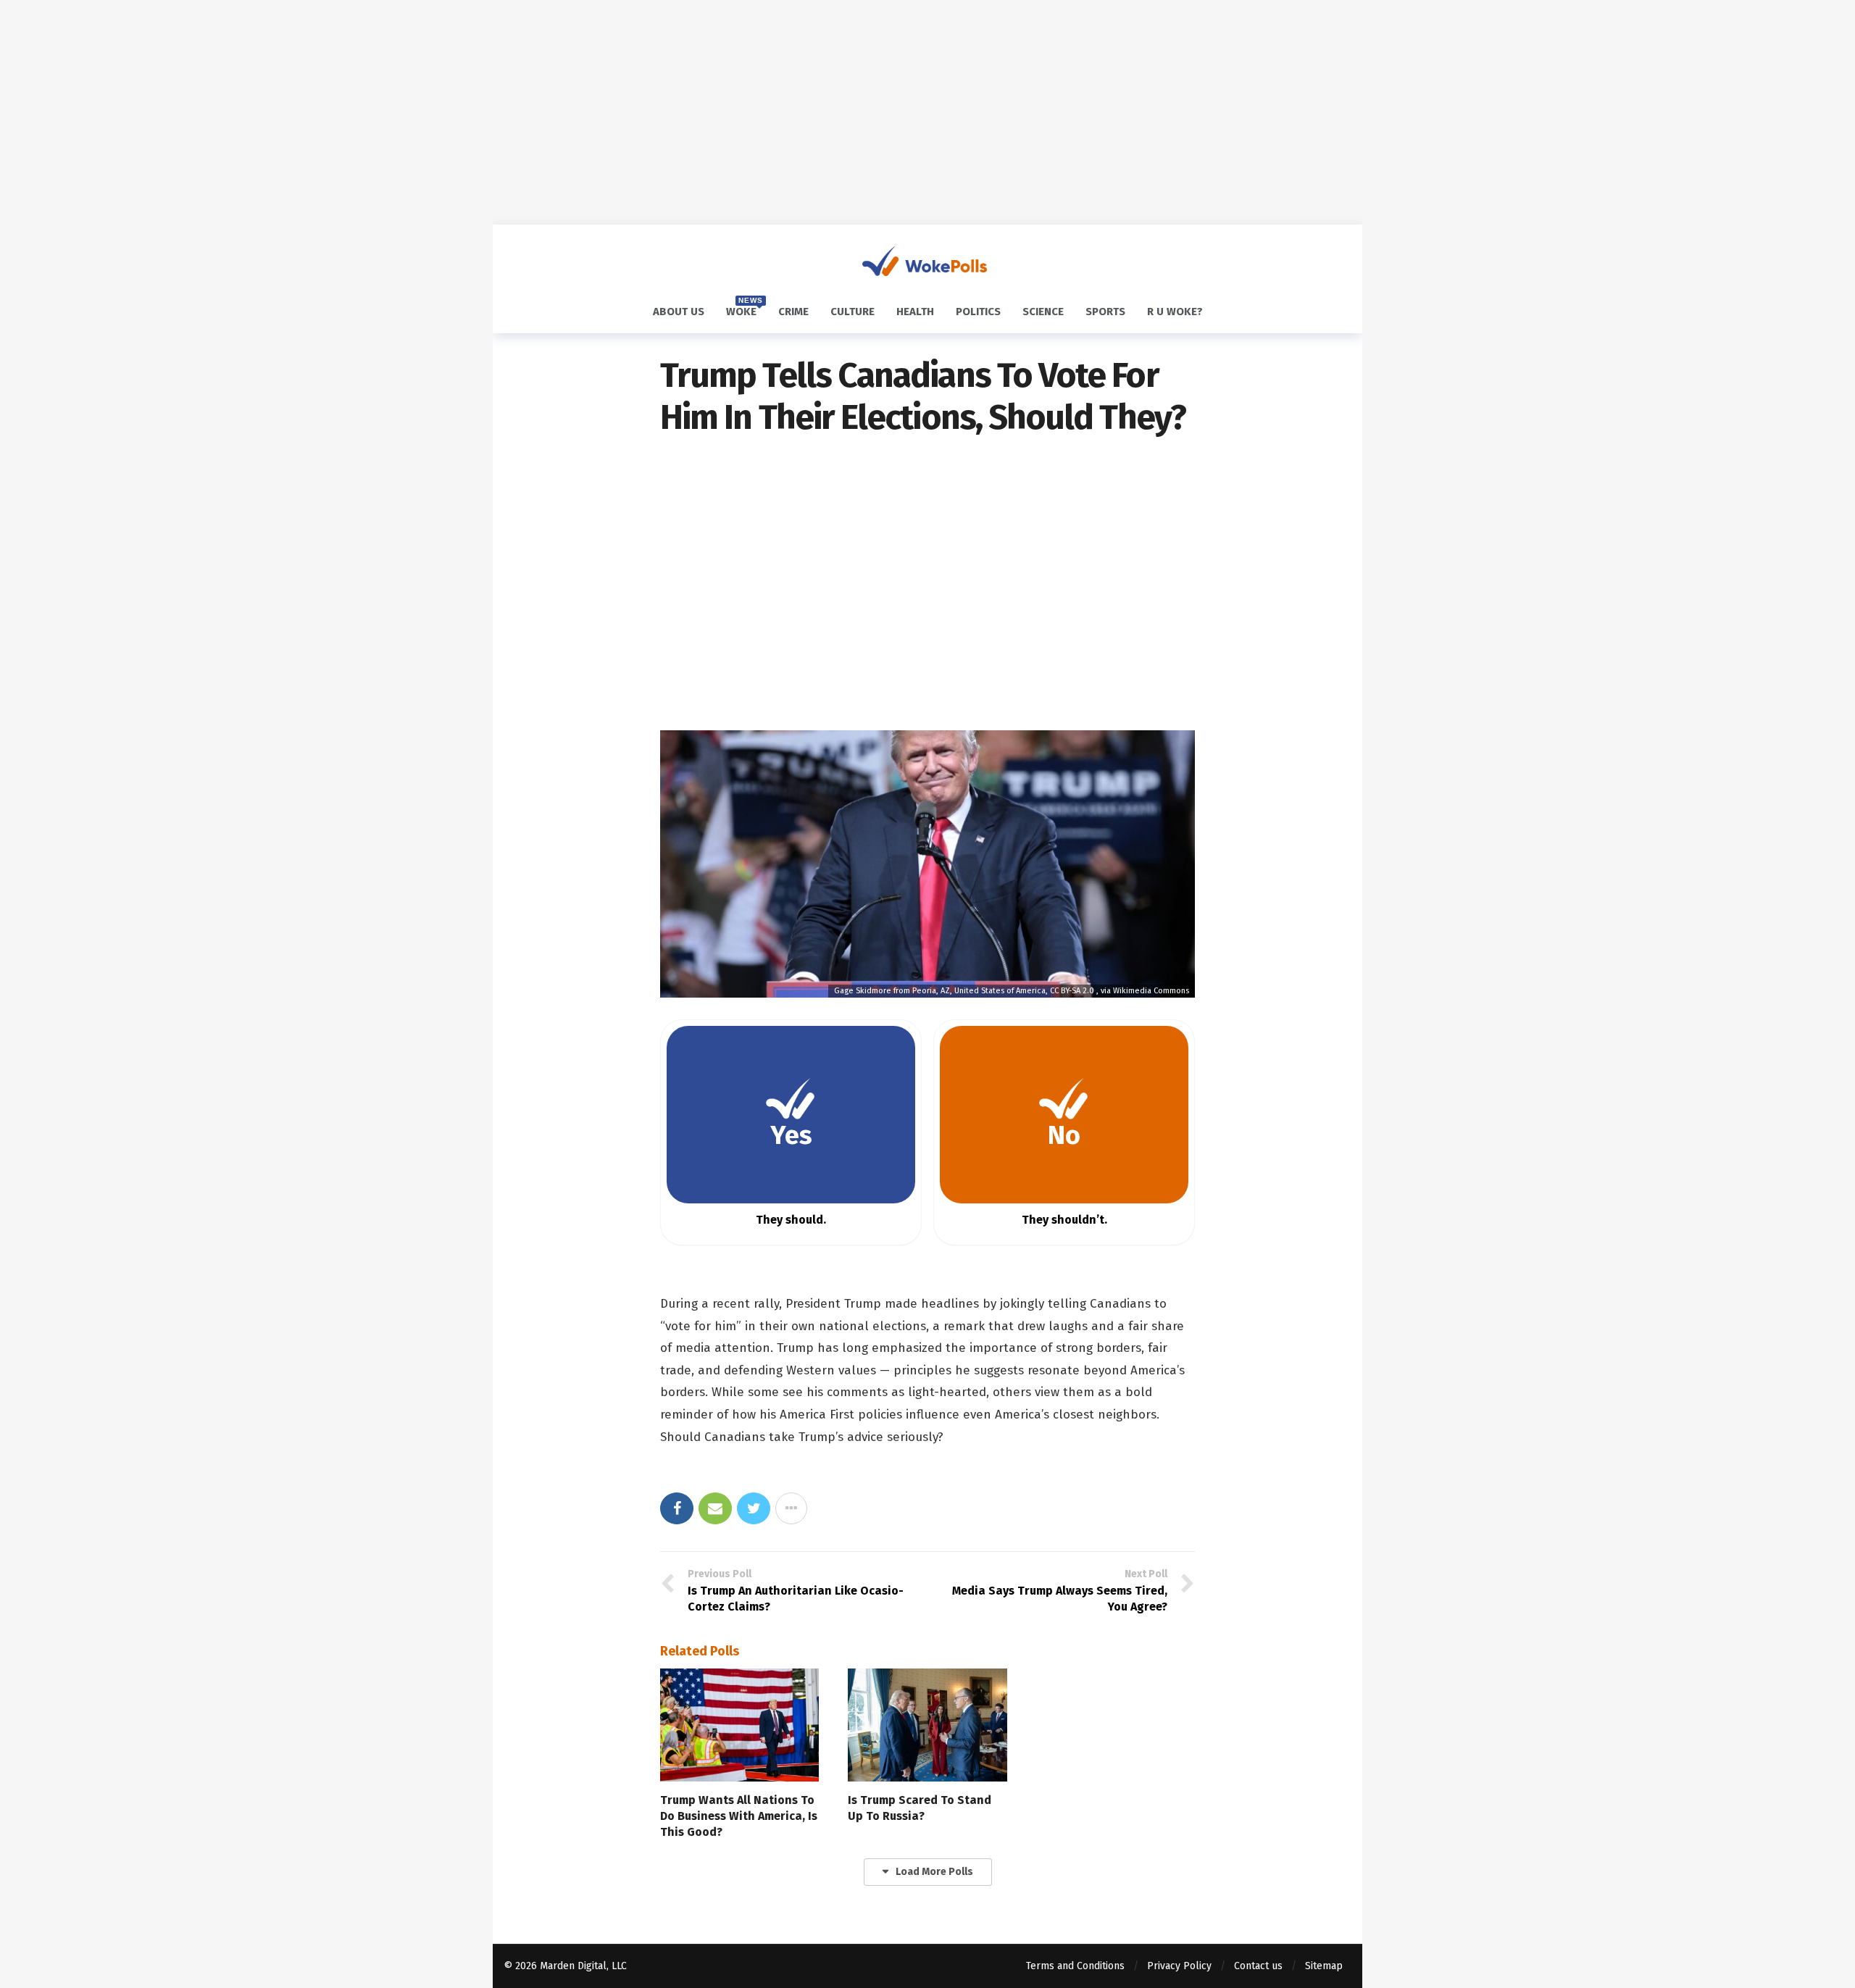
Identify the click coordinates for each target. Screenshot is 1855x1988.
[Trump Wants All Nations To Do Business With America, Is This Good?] (739, 1725)
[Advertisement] (927, 112)
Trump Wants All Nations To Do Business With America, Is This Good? (739, 1816)
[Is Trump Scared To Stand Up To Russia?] (927, 1725)
